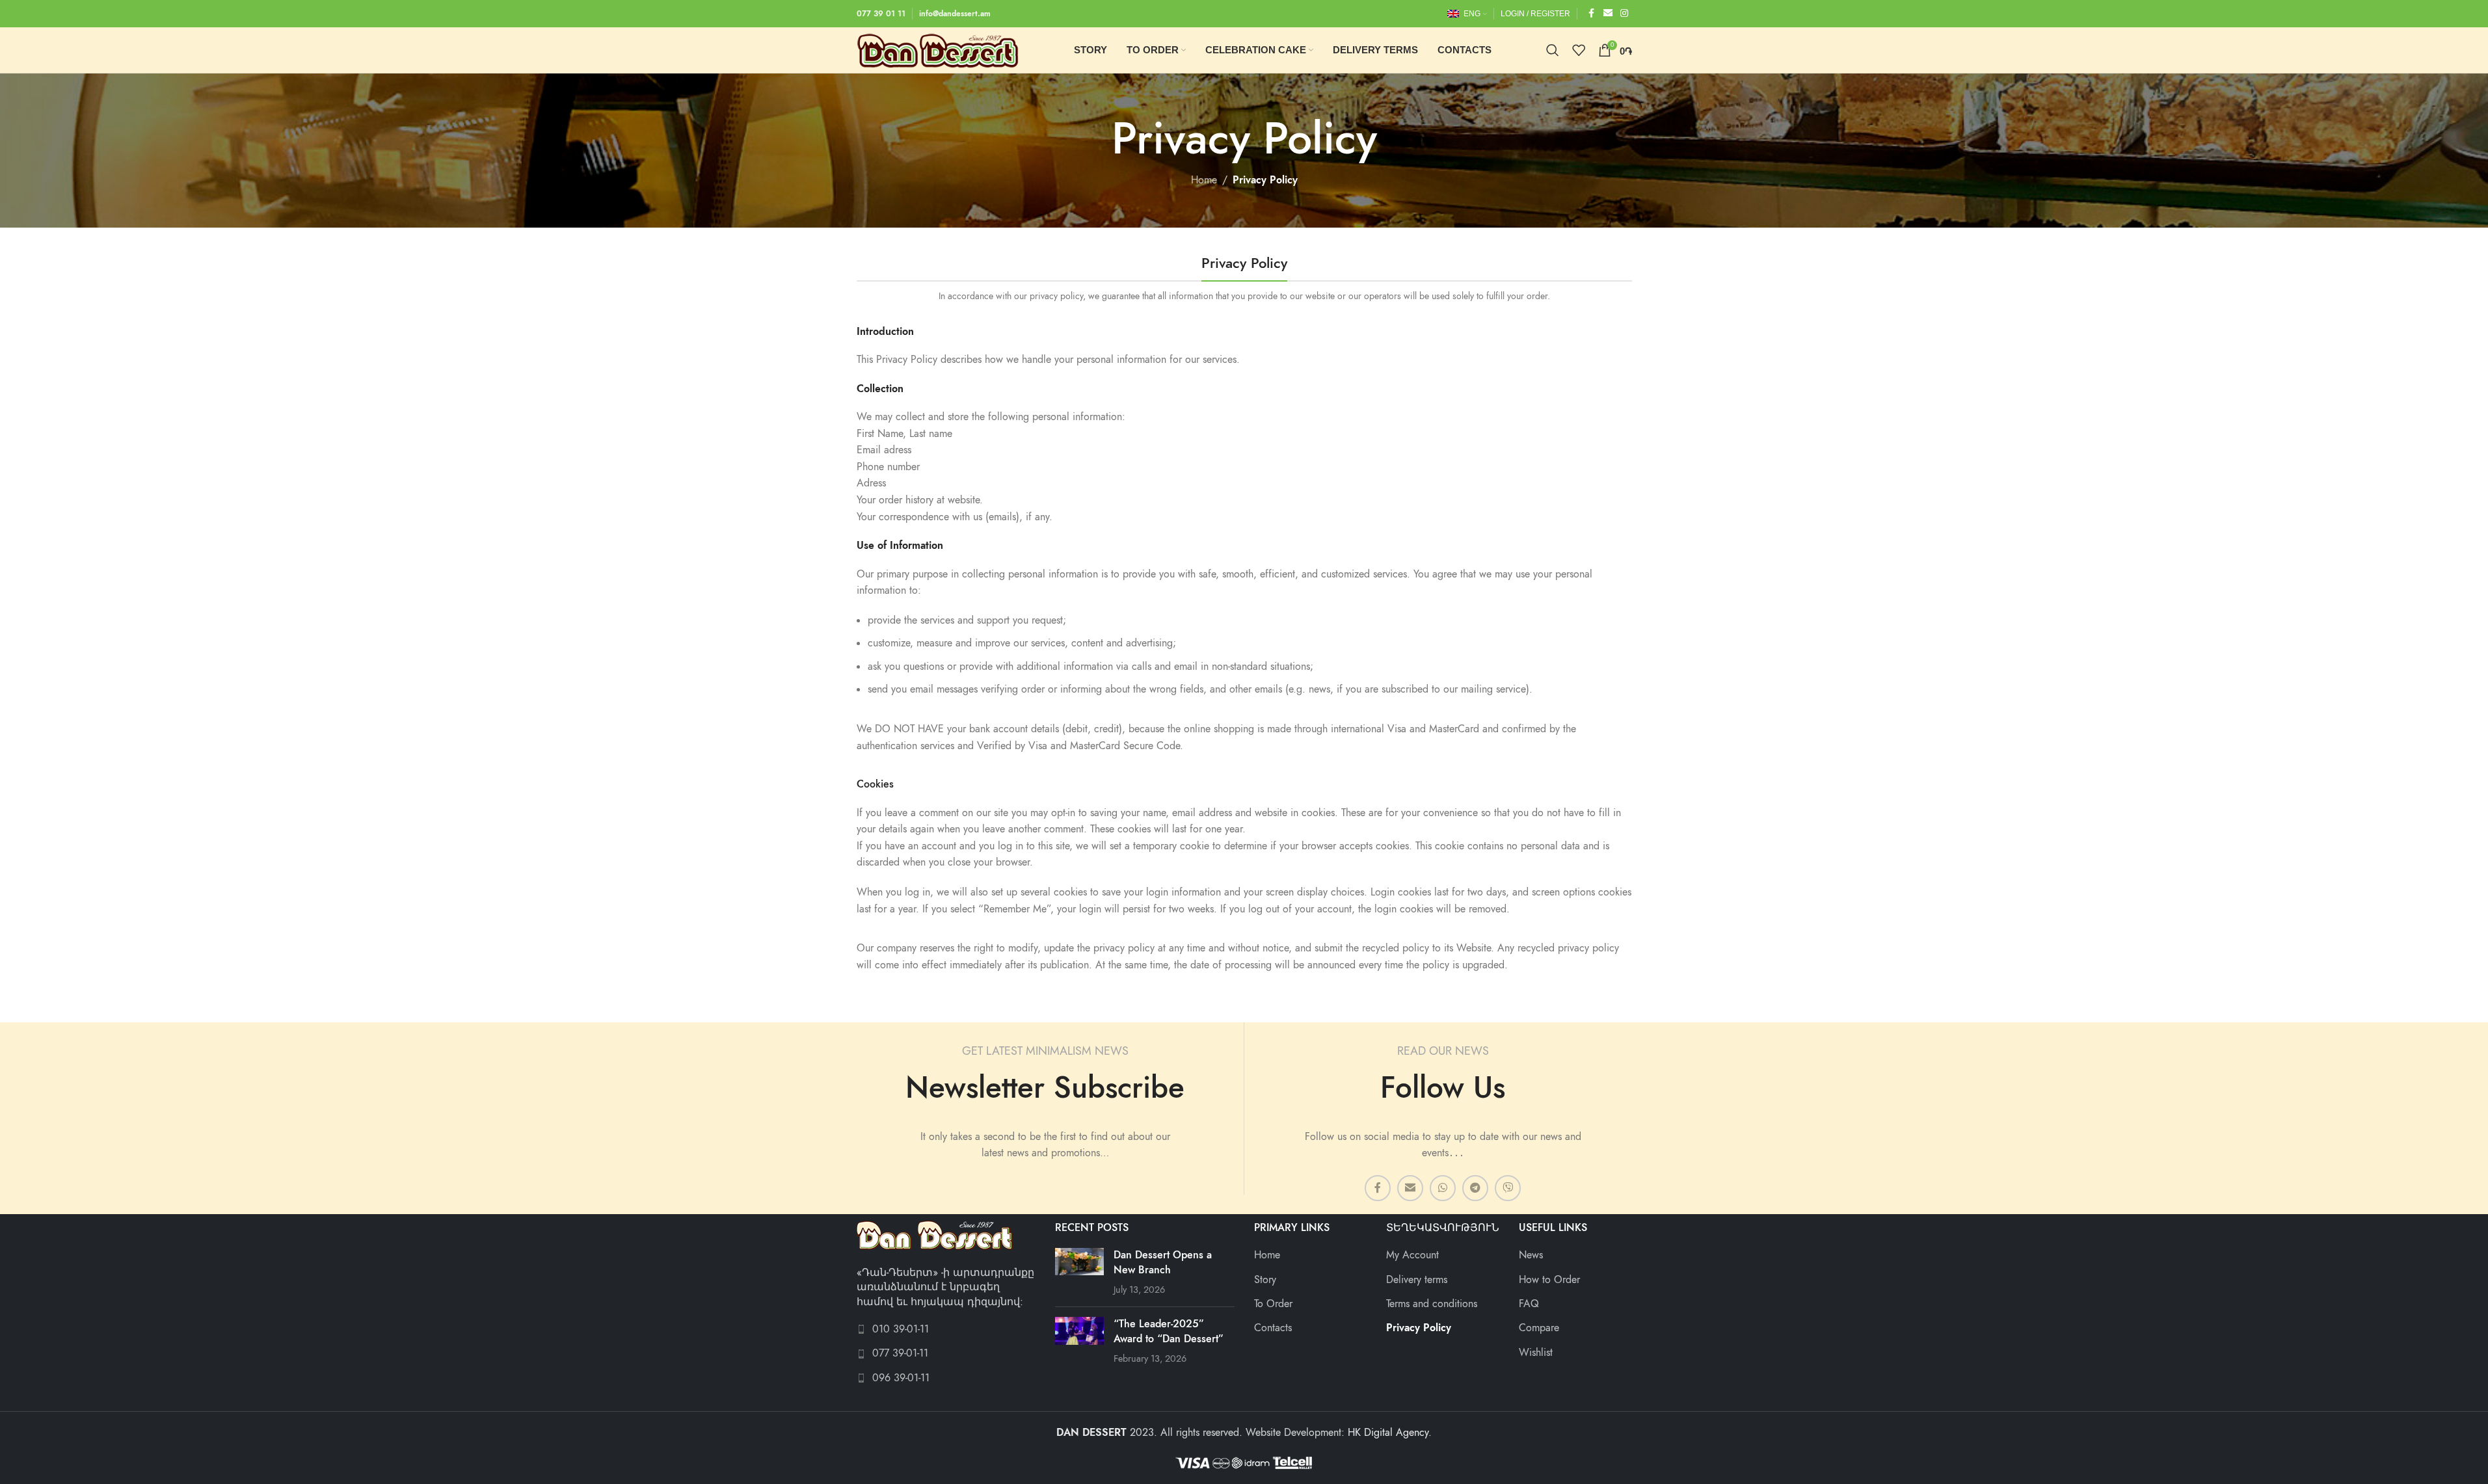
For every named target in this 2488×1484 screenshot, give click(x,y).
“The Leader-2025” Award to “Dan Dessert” (1169, 1331)
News (1531, 1255)
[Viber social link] (1508, 1188)
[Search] (1553, 50)
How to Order (1549, 1280)
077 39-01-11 (900, 1353)
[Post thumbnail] (1079, 1272)
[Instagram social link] (1624, 14)
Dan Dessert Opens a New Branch (1163, 1262)
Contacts (1273, 1328)
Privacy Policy (1419, 1328)
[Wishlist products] (1579, 50)
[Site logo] (938, 49)
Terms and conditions (1432, 1304)
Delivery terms (1417, 1280)
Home (1204, 180)
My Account (1412, 1255)
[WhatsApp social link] (1443, 1188)
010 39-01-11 (901, 1329)
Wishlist (1536, 1353)
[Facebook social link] (1592, 14)
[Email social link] (1608, 14)
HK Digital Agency (1388, 1433)
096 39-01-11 (901, 1378)
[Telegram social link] (1475, 1188)
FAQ (1529, 1304)
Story (1265, 1280)
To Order (1273, 1304)
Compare (1539, 1328)
